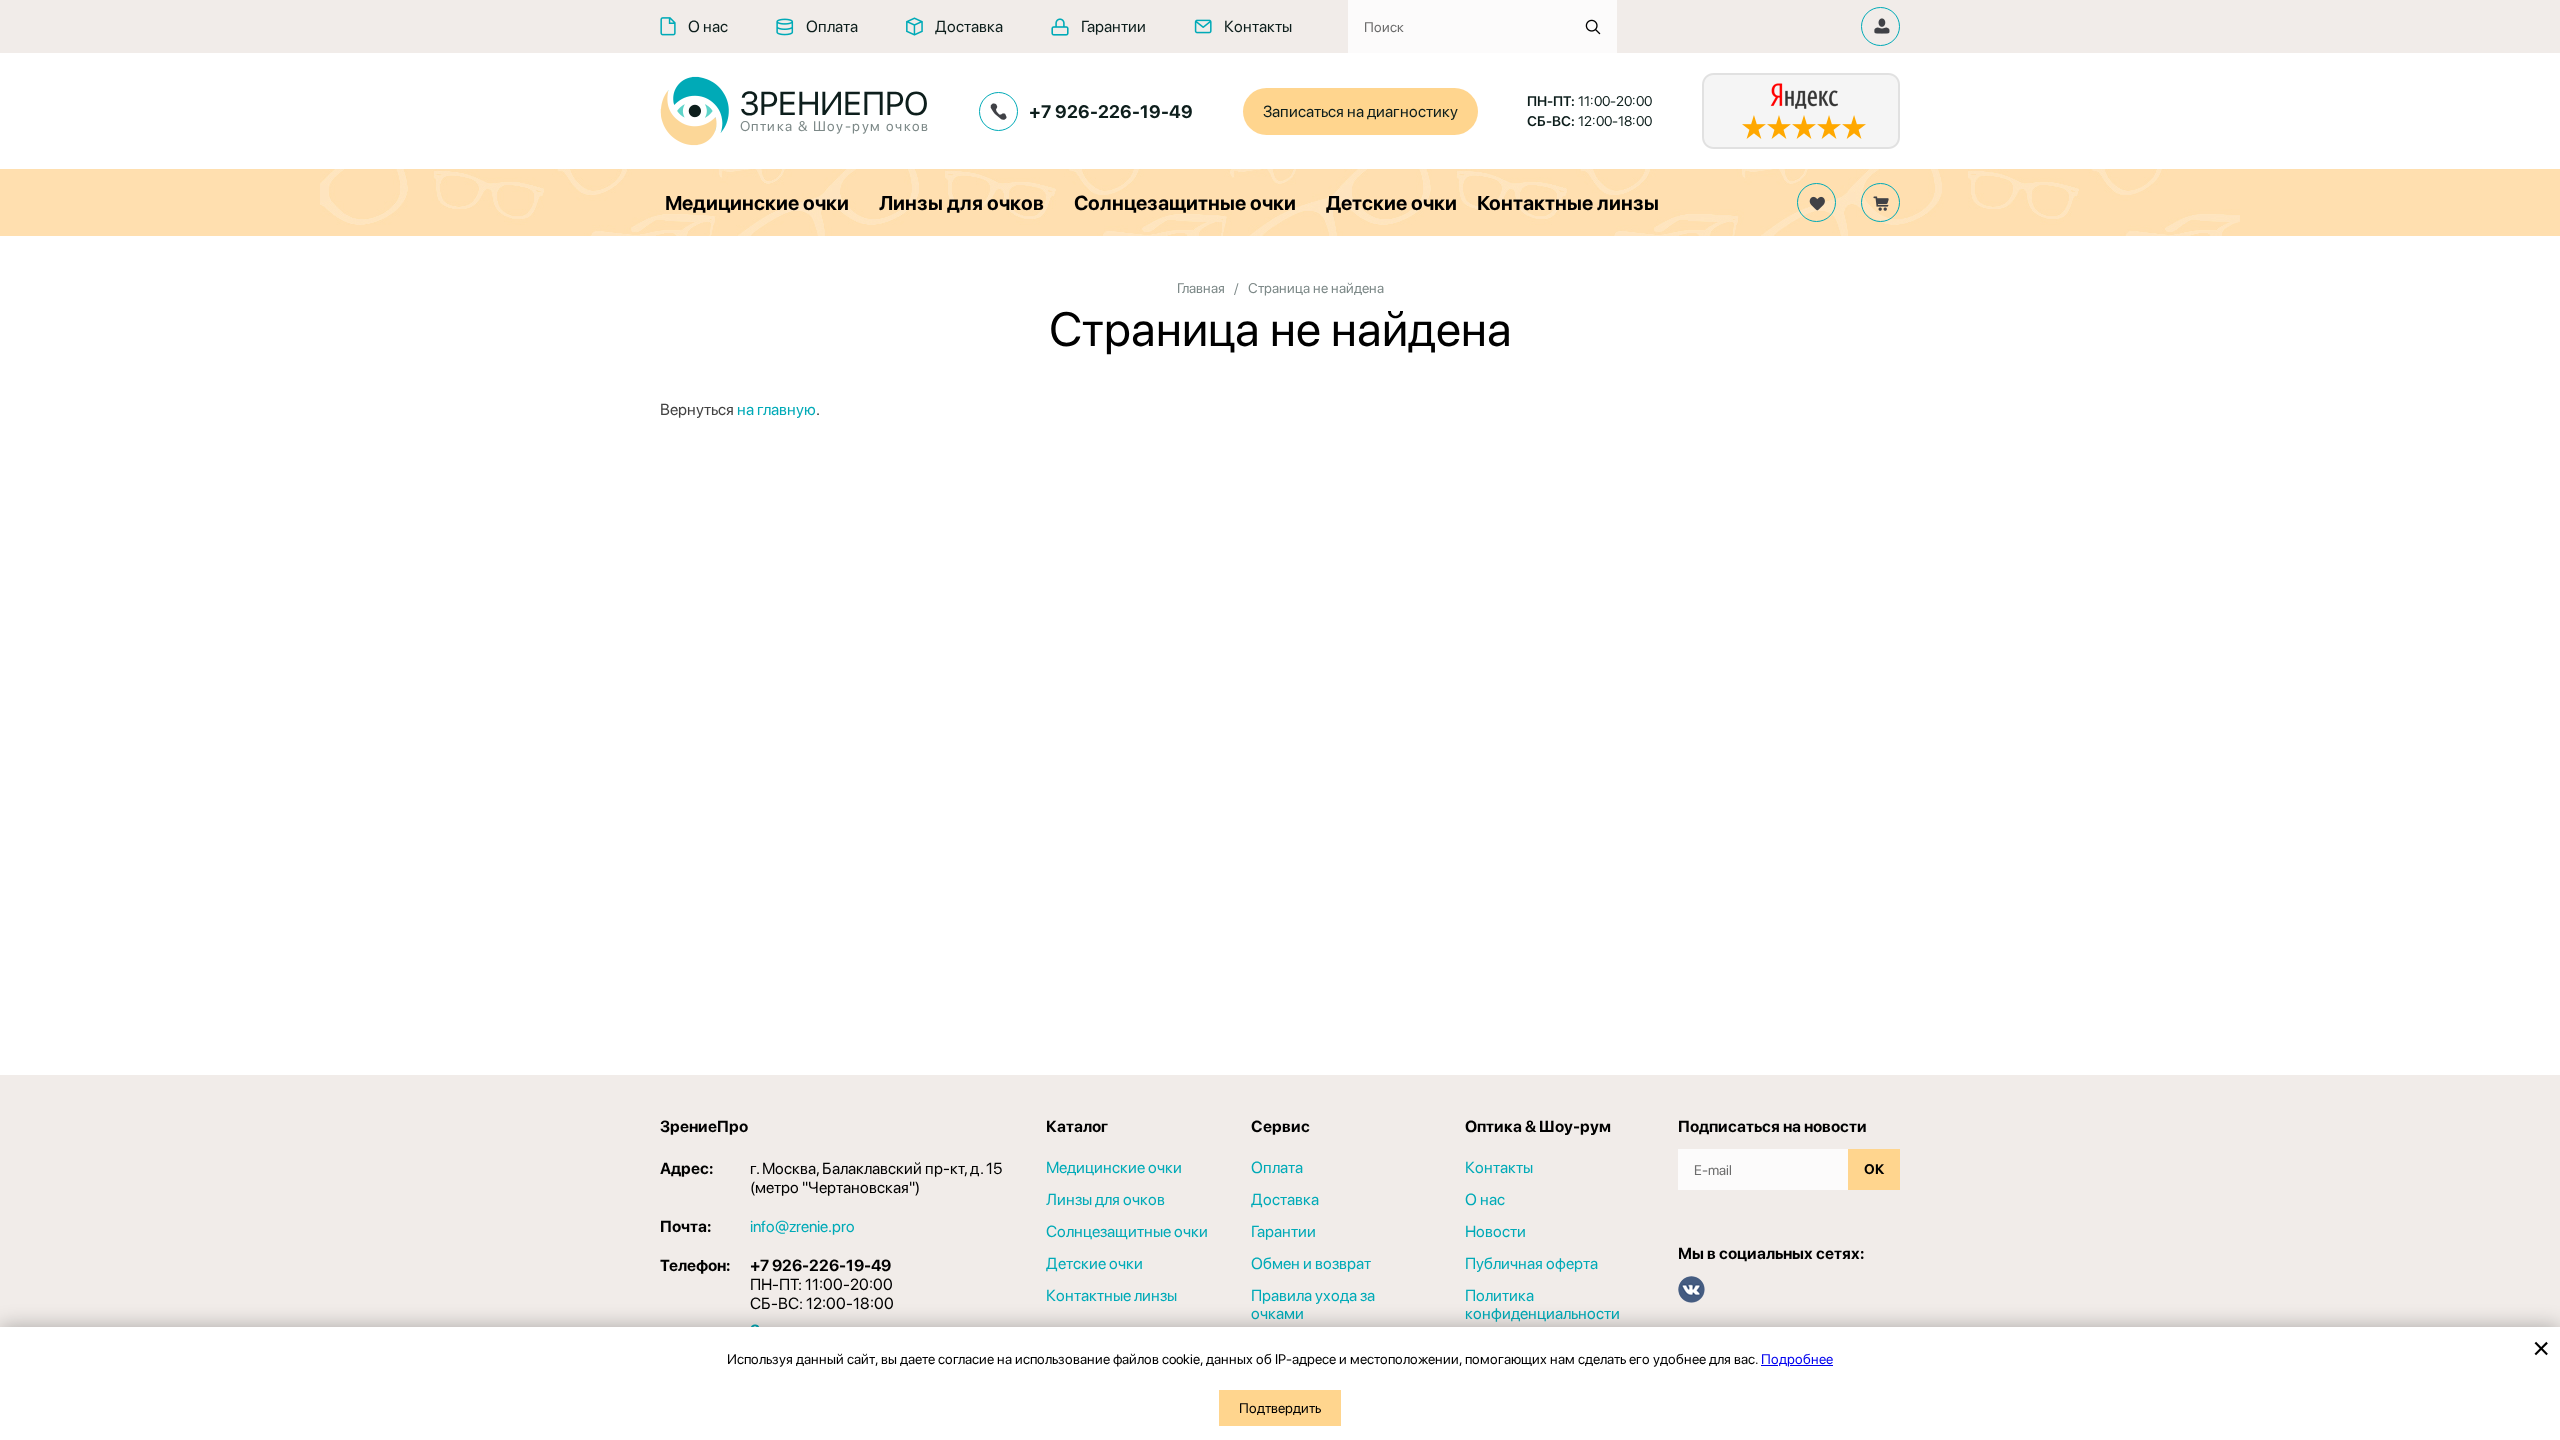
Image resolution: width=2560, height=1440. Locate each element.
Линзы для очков (961, 203)
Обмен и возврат (1311, 1264)
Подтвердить (1280, 1408)
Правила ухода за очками (1313, 1305)
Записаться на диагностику (1360, 111)
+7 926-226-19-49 (1111, 111)
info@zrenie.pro (802, 1226)
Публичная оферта (1531, 1264)
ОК (1874, 1169)
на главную (776, 409)
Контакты (1258, 26)
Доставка (969, 26)
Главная (1201, 288)
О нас (708, 26)
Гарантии (1113, 26)
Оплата (832, 26)
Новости (1495, 1232)
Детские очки (1391, 203)
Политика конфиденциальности (1542, 1305)
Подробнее (1797, 1359)
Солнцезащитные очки (1185, 203)
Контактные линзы (1568, 203)
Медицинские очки (757, 203)
